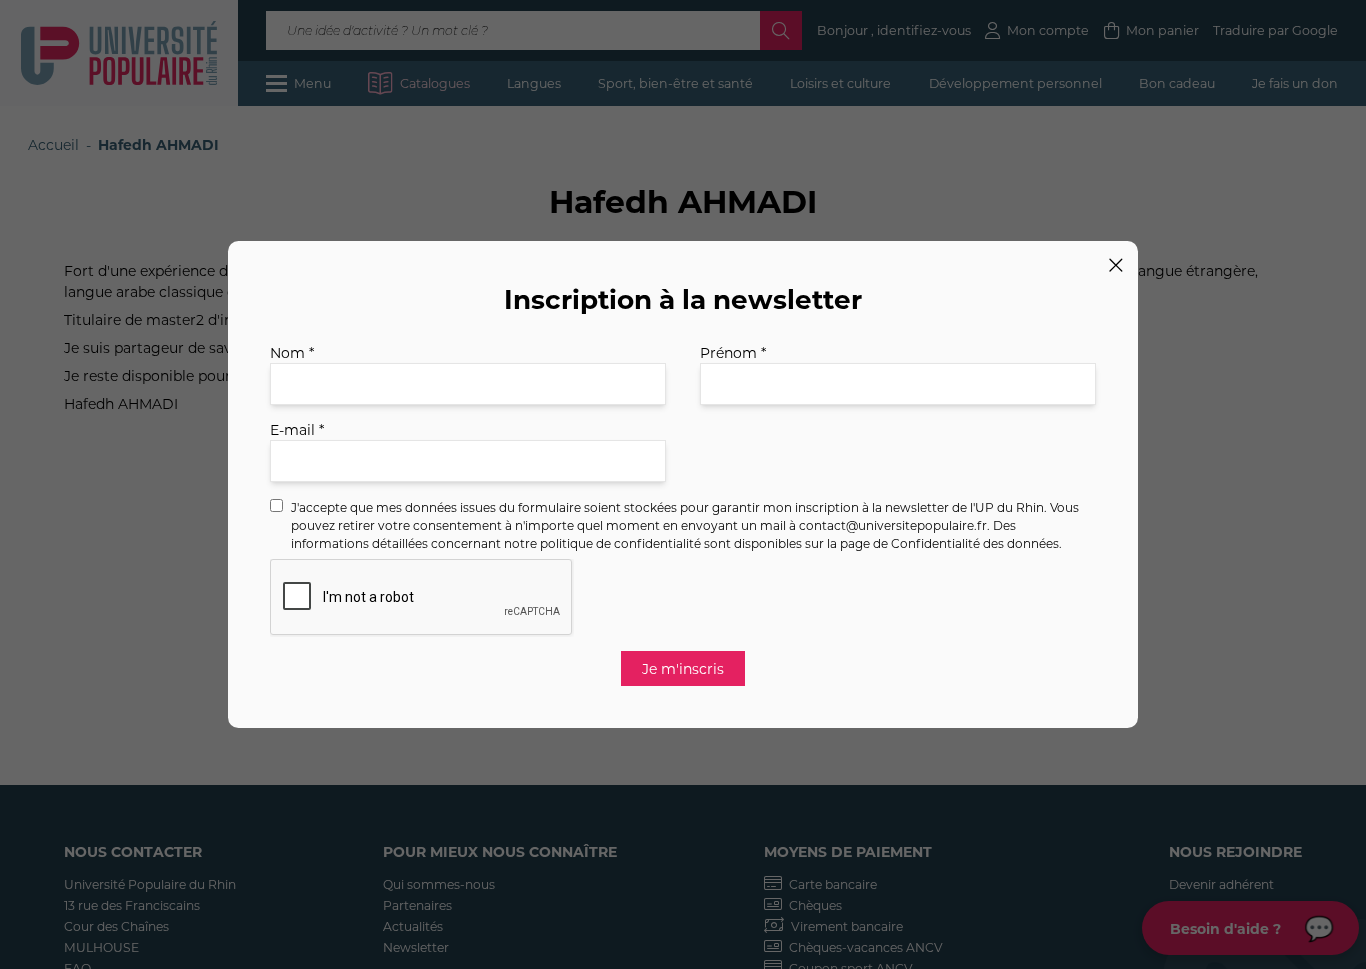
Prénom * (733, 352)
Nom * (292, 352)
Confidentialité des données (975, 543)
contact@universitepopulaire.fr (893, 525)
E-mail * (297, 429)
